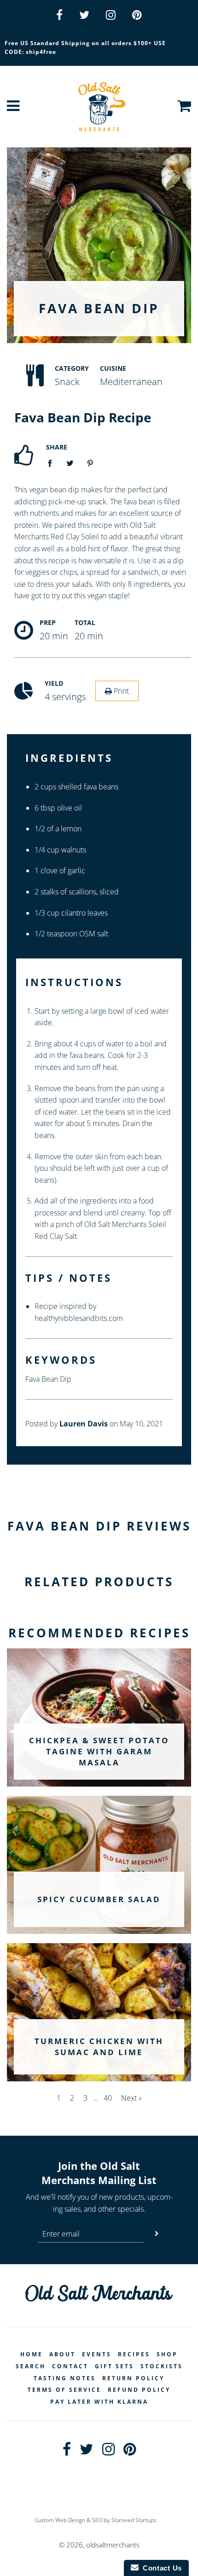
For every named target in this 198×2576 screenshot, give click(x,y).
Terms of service (64, 2390)
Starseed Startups (134, 2520)
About (62, 2354)
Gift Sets (114, 2366)
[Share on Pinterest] (90, 463)
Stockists (162, 2366)
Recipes (134, 2354)
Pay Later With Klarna (99, 2402)
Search (31, 2366)
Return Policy (133, 2378)
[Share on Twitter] (70, 463)
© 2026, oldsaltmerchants (99, 2545)
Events (97, 2354)
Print (120, 691)
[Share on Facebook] (52, 463)
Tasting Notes (65, 2378)
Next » (131, 2098)
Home (32, 2354)
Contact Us (160, 2568)
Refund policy (139, 2390)
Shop (167, 2354)
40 (108, 2098)
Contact (70, 2366)
